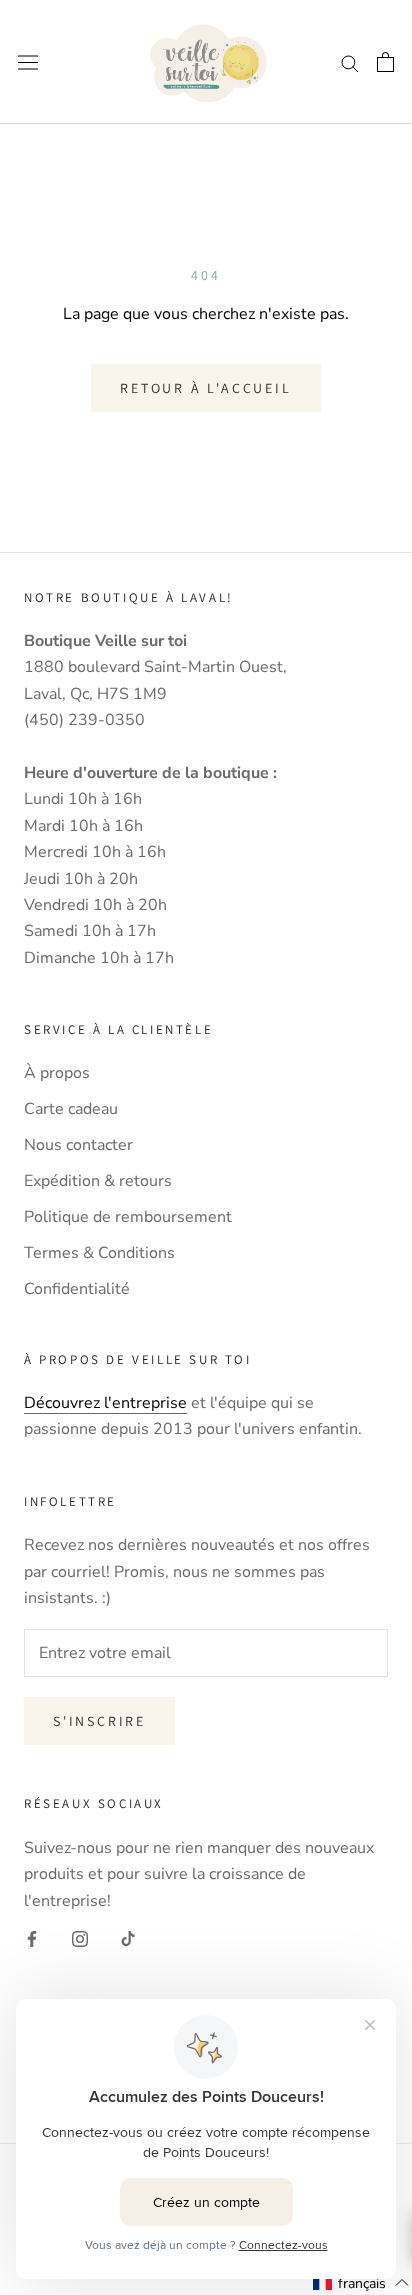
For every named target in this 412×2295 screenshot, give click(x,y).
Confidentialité (77, 1289)
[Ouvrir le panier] (385, 62)
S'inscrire (99, 1721)
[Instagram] (80, 1938)
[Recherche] (350, 62)
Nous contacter (78, 1145)
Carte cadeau (71, 1109)
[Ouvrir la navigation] (28, 62)
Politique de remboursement (128, 1217)
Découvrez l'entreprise (105, 1403)
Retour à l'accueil (205, 388)
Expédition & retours (98, 1181)
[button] (361, 2283)
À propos (57, 1073)
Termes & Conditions (99, 1253)
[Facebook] (32, 1938)
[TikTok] (128, 1938)
